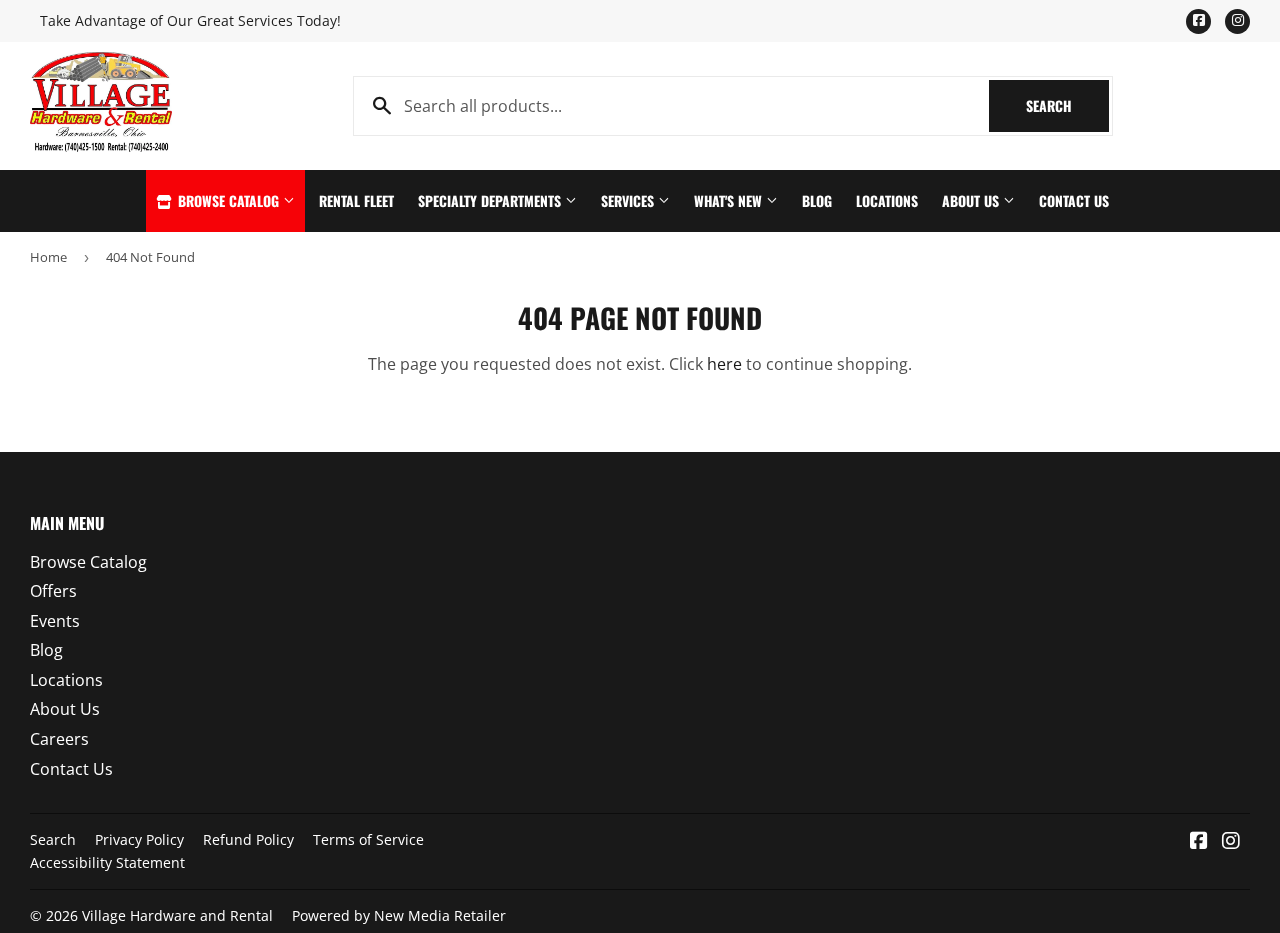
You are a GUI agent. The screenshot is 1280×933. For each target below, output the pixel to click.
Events (55, 621)
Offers (53, 591)
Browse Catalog (228, 200)
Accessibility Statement (107, 862)
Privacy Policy (139, 839)
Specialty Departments (491, 200)
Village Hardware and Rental (177, 915)
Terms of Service (368, 839)
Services (629, 200)
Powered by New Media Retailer (399, 915)
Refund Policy (248, 839)
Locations (887, 200)
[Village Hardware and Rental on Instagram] (1231, 842)
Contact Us (1074, 200)
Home (48, 257)
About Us (972, 200)
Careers (59, 739)
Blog (817, 200)
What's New (730, 200)
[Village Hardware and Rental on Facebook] (1199, 842)
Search (1067, 105)
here (724, 364)
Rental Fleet (356, 200)
